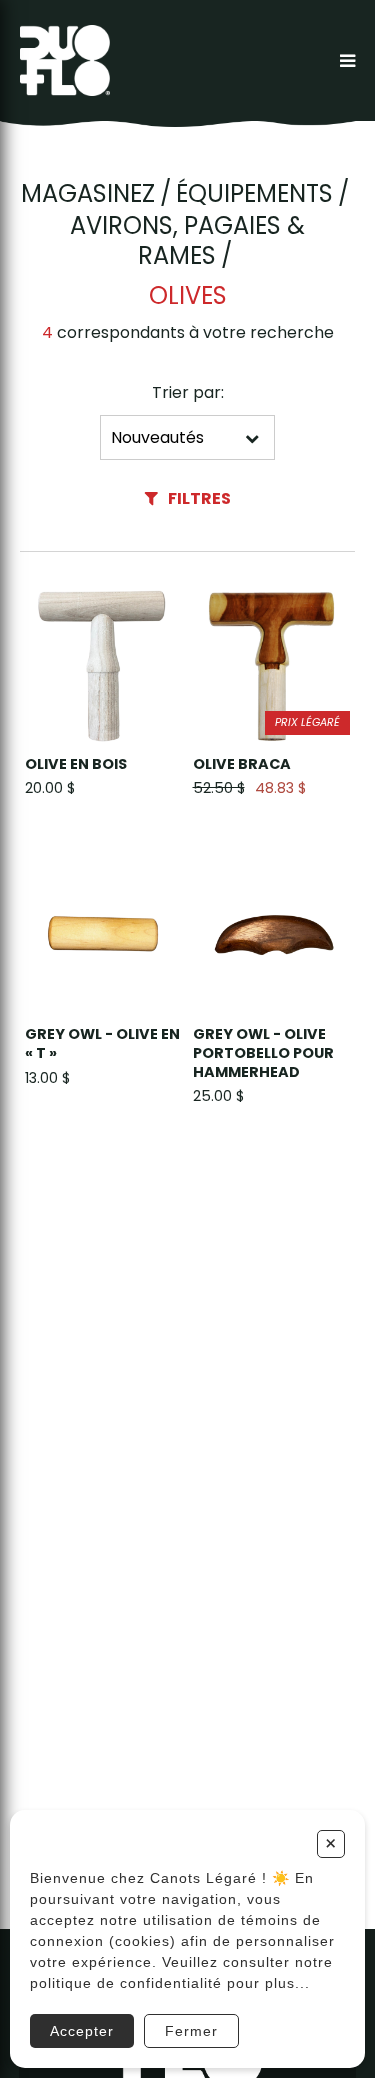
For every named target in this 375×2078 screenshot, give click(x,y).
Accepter (82, 2031)
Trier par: (188, 392)
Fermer (191, 2031)
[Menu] (347, 60)
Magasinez (88, 194)
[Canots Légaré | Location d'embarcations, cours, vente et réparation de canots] (65, 60)
